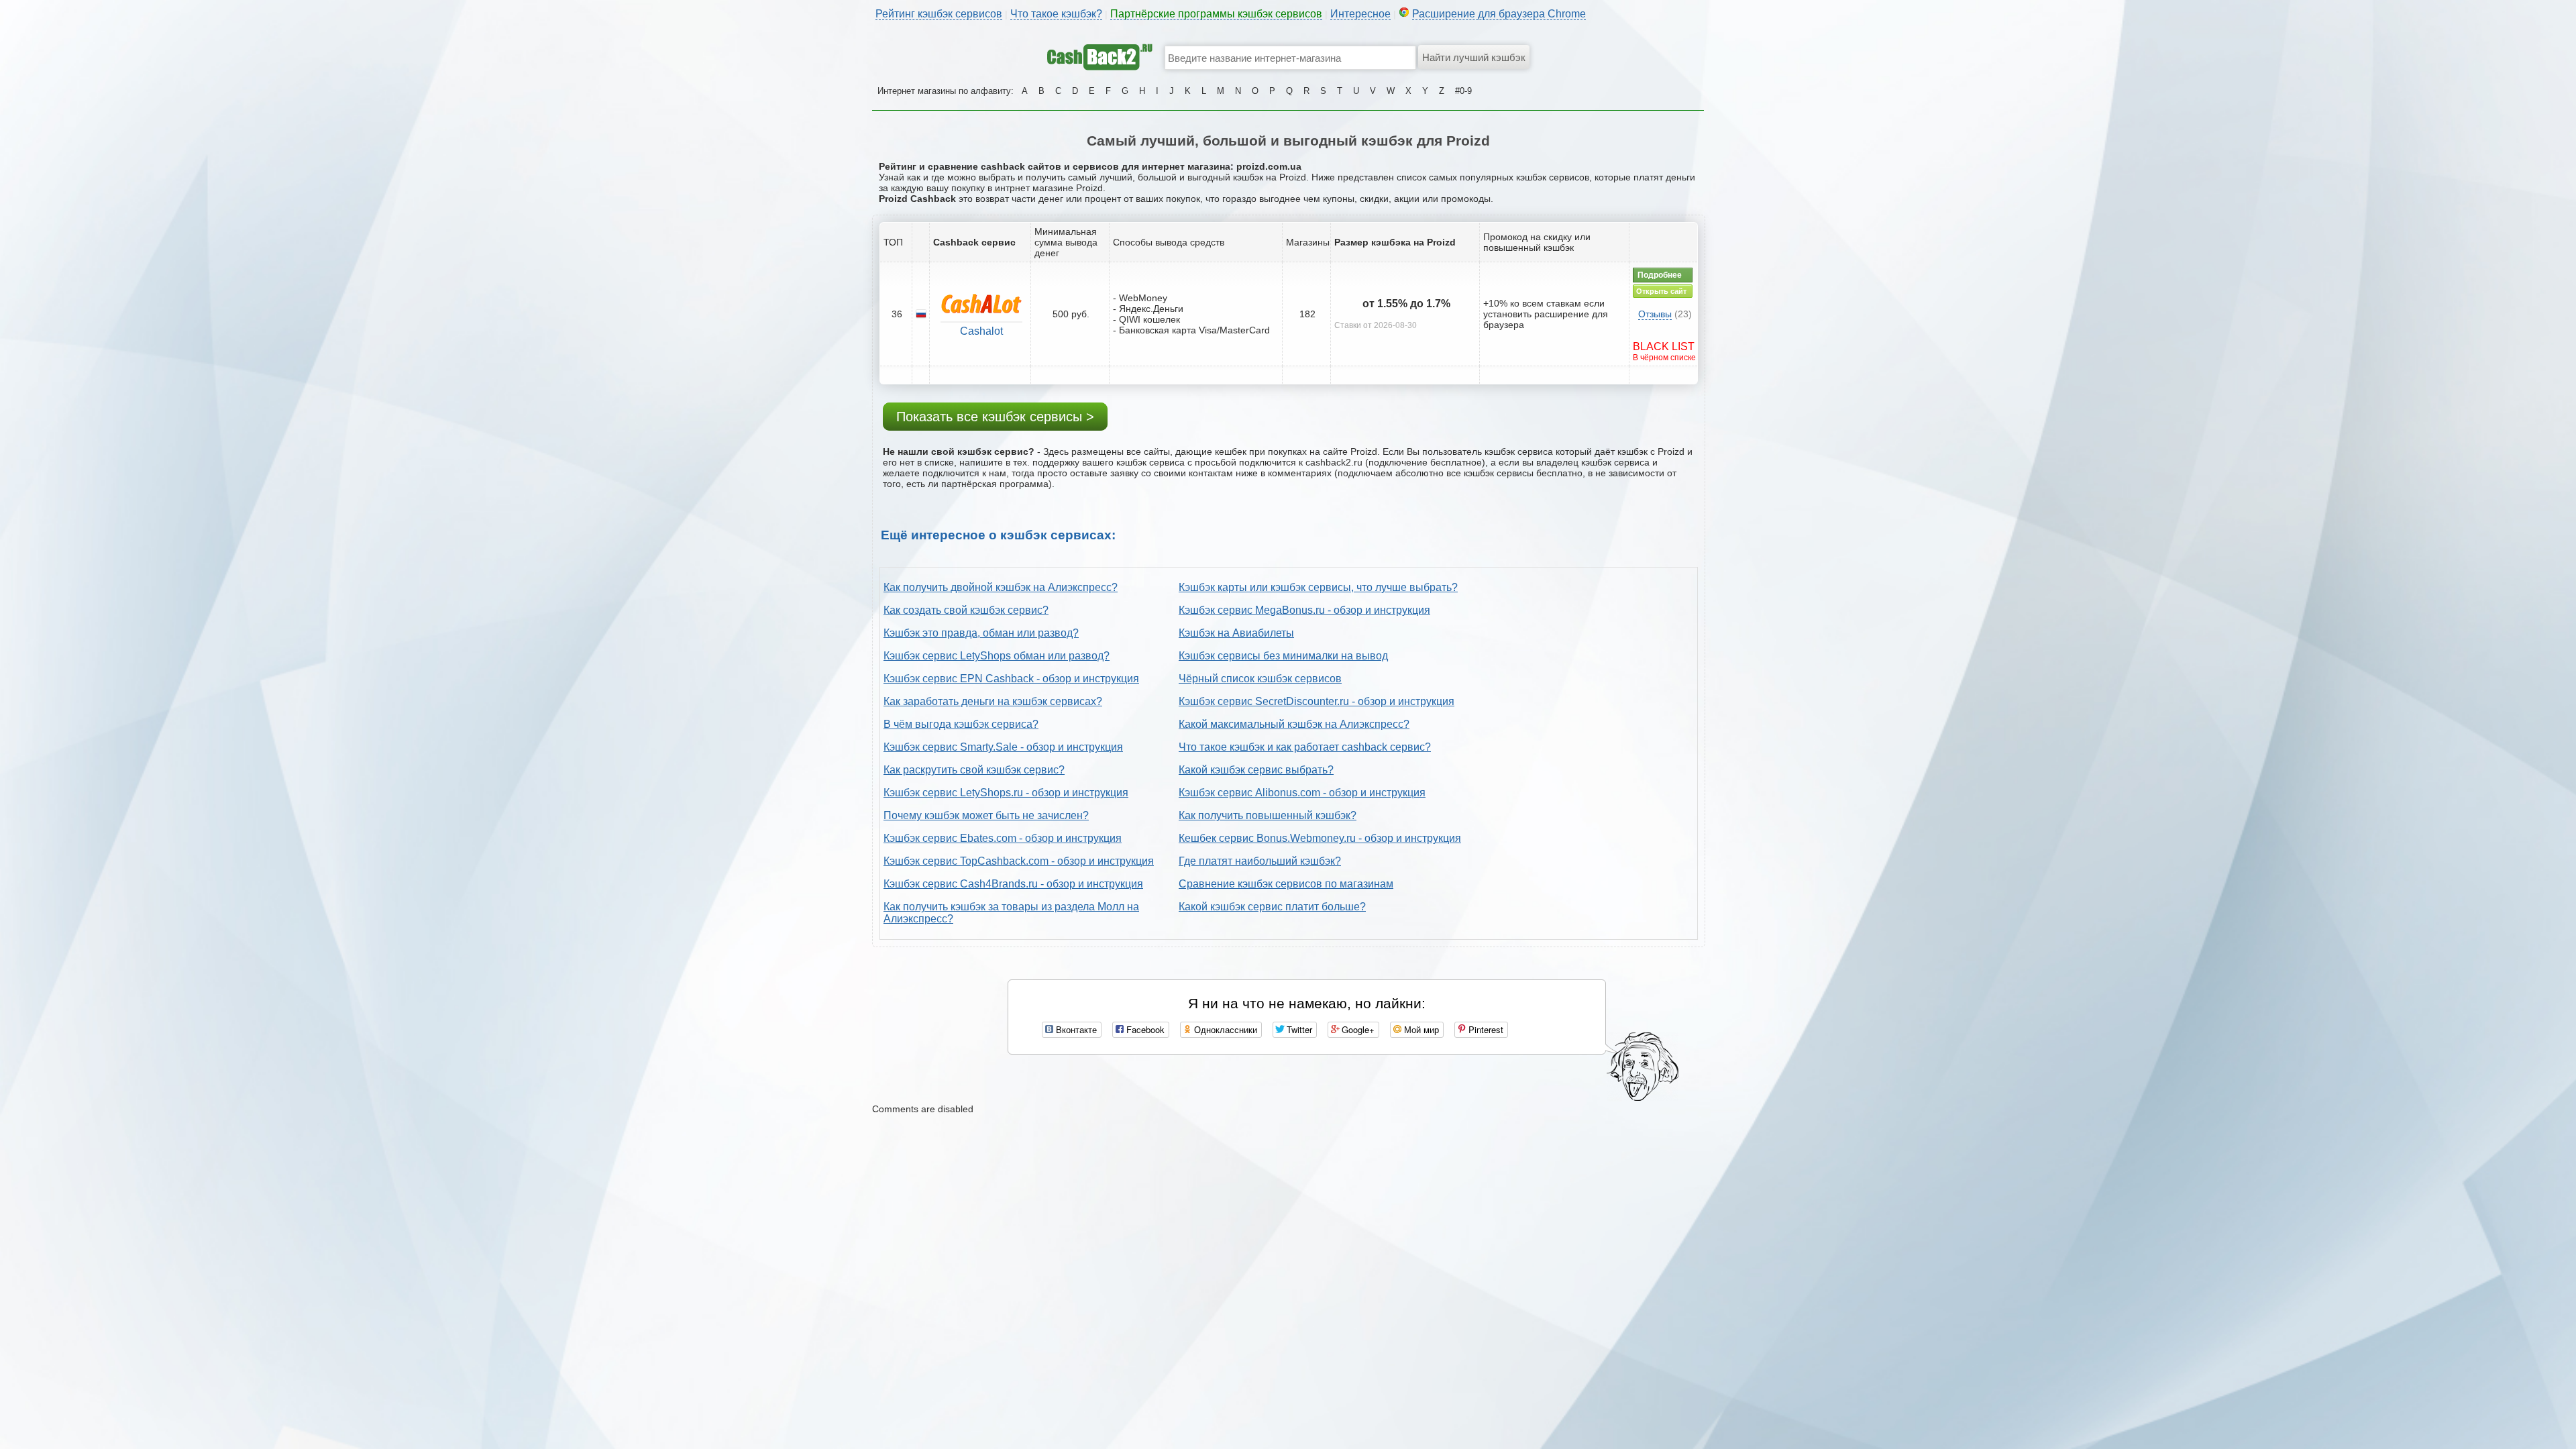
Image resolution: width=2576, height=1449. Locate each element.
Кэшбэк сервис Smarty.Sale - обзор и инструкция (1003, 747)
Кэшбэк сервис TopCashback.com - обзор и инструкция (1019, 861)
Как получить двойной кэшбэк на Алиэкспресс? (1001, 587)
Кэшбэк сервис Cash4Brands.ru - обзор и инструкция (1013, 884)
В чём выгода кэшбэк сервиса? (961, 724)
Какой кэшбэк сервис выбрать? (1256, 770)
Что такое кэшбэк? (1056, 14)
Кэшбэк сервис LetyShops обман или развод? (997, 656)
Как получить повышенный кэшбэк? (1268, 815)
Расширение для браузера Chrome (1499, 14)
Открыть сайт (1661, 291)
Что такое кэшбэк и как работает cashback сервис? (1305, 747)
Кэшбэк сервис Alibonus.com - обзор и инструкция (1302, 793)
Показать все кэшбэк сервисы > (995, 417)
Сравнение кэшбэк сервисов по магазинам (1286, 884)
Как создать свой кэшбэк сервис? (966, 610)
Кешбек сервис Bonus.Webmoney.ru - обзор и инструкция (1320, 838)
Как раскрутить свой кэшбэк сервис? (974, 770)
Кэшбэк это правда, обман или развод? (981, 633)
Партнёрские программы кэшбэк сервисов (1216, 14)
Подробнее (1660, 275)
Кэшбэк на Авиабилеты (1236, 633)
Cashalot (981, 331)
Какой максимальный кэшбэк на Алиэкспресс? (1294, 724)
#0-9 (1463, 91)
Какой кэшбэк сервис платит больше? (1272, 907)
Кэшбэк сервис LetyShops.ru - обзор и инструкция (1006, 793)
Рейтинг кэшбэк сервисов (939, 14)
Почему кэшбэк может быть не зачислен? (986, 815)
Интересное (1360, 14)
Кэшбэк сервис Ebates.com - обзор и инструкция (1003, 838)
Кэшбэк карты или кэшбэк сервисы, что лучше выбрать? (1318, 587)
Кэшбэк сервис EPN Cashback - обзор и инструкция (1011, 679)
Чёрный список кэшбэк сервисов (1260, 679)
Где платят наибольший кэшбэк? (1260, 861)
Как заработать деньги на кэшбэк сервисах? (993, 701)
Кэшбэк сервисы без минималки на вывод (1283, 656)
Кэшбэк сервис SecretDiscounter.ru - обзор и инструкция (1317, 701)
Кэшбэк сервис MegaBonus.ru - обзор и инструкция (1304, 610)
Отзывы (1655, 314)
